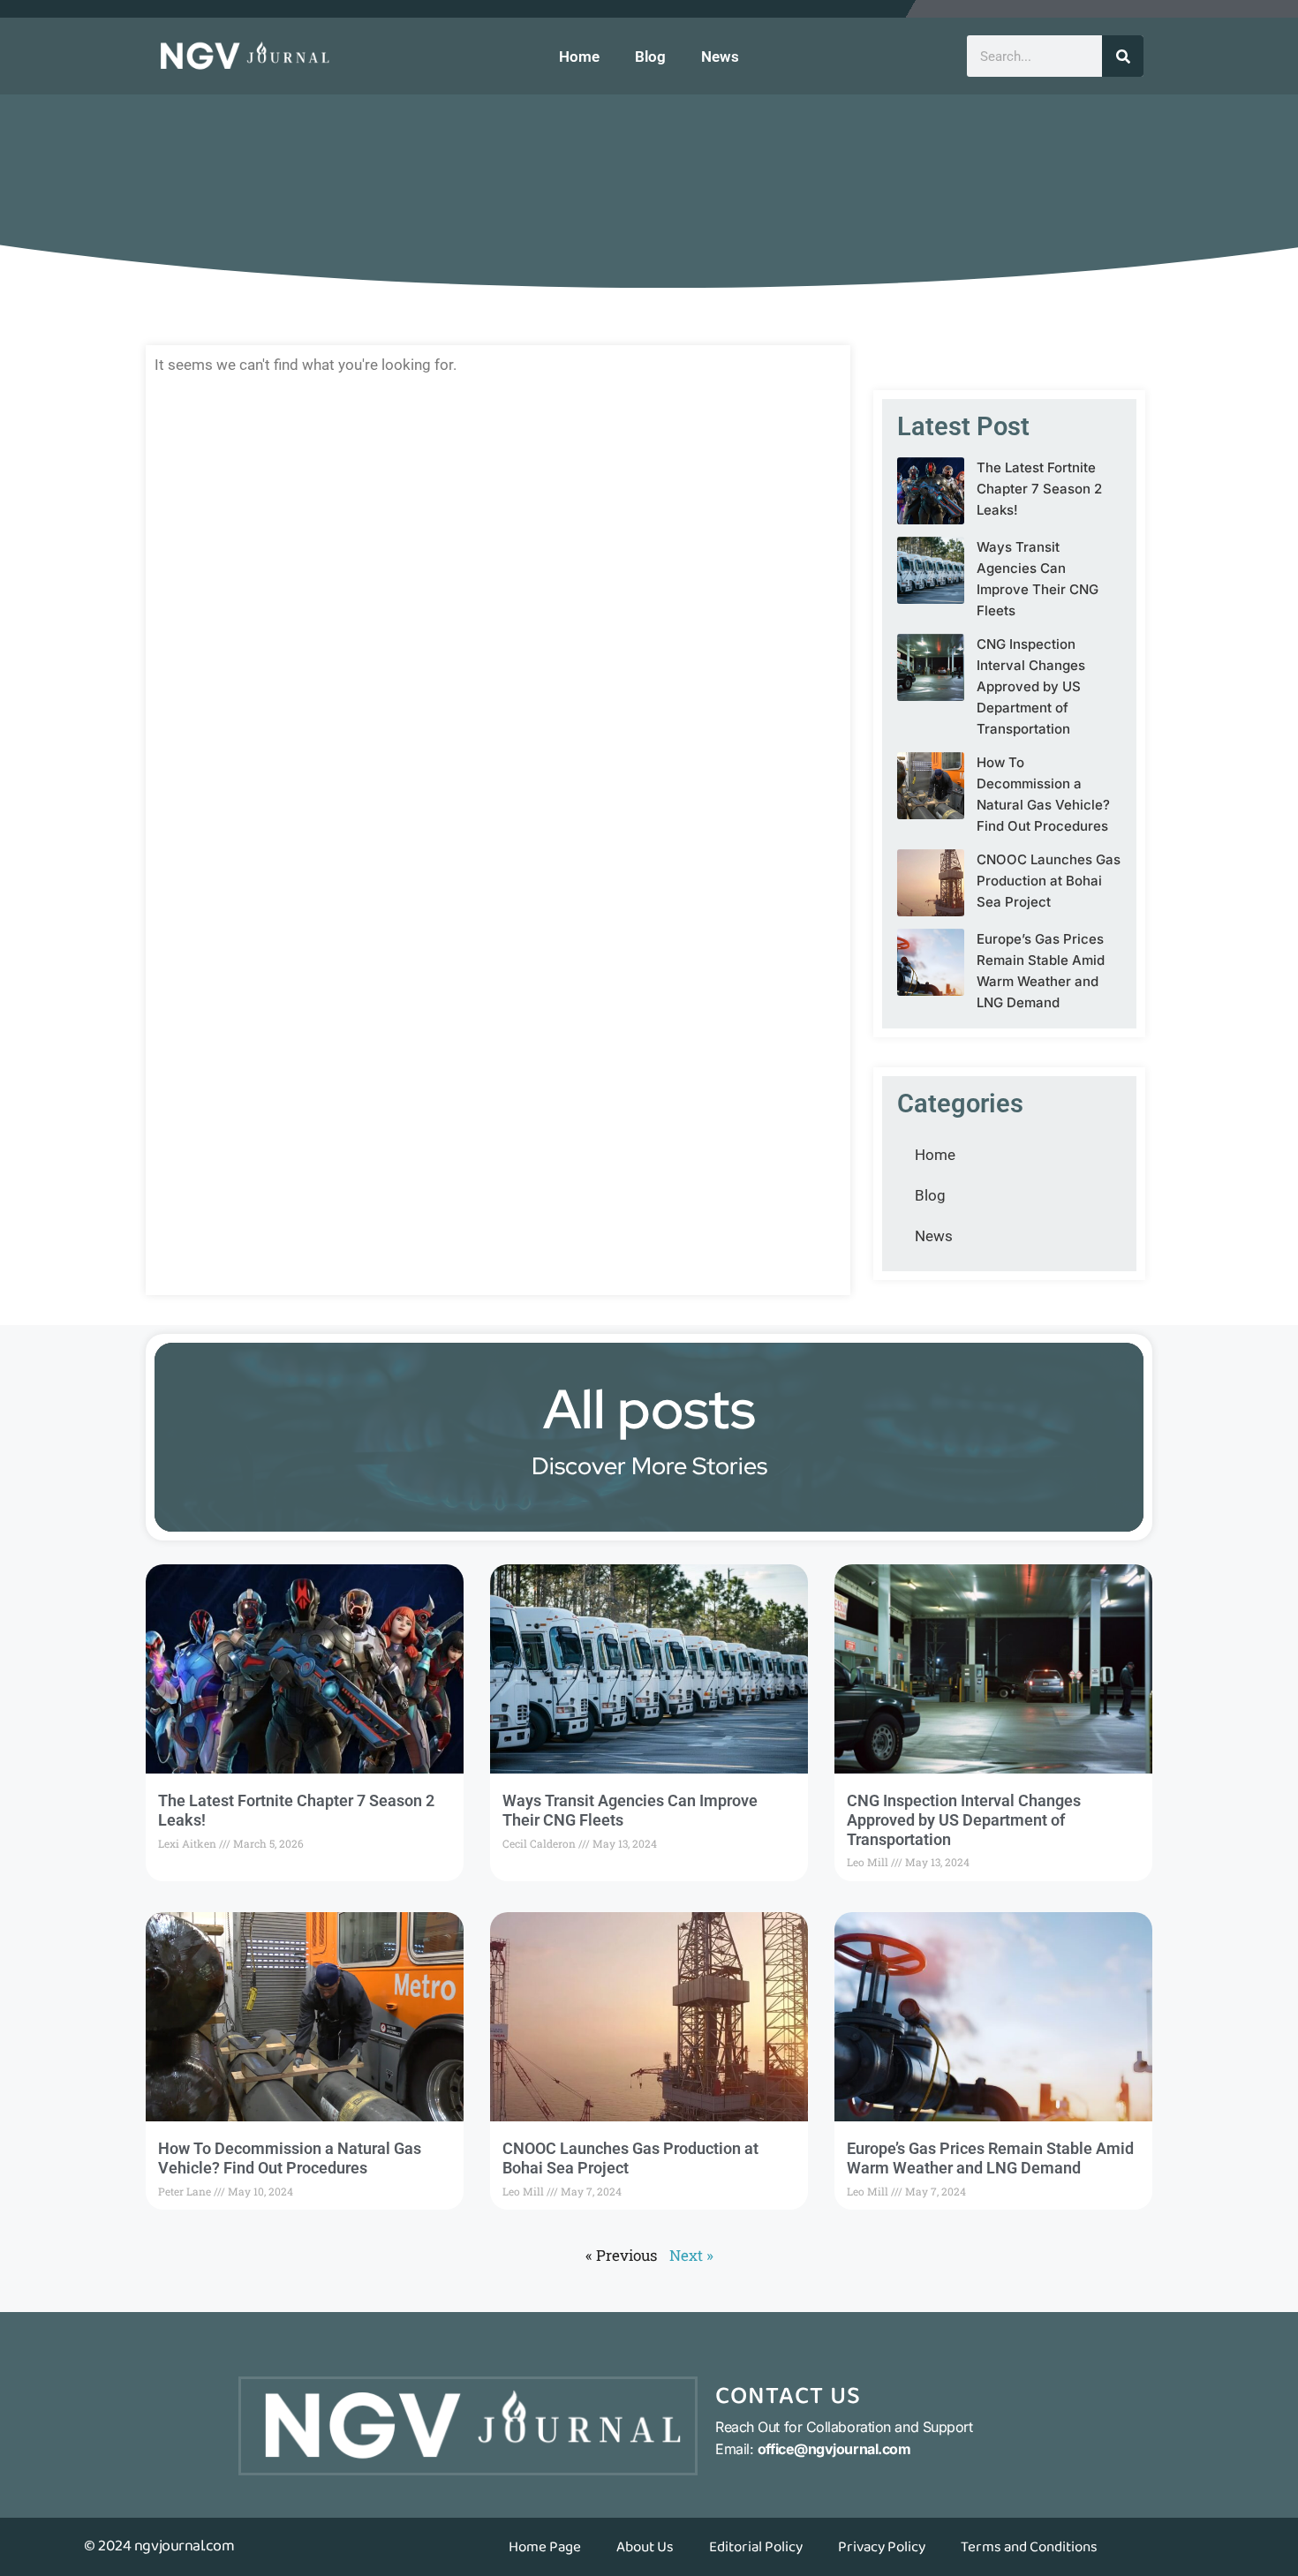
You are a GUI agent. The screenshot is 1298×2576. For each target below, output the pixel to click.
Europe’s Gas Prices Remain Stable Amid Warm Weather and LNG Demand (990, 2158)
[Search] (1123, 56)
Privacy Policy (882, 2547)
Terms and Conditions (1029, 2547)
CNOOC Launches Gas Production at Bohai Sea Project (1049, 881)
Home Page (545, 2547)
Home (579, 56)
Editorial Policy (756, 2547)
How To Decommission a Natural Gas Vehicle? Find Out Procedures (290, 2158)
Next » (691, 2255)
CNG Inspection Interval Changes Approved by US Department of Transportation (1031, 686)
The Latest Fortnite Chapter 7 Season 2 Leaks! (1039, 489)
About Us (645, 2547)
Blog (650, 56)
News (720, 56)
